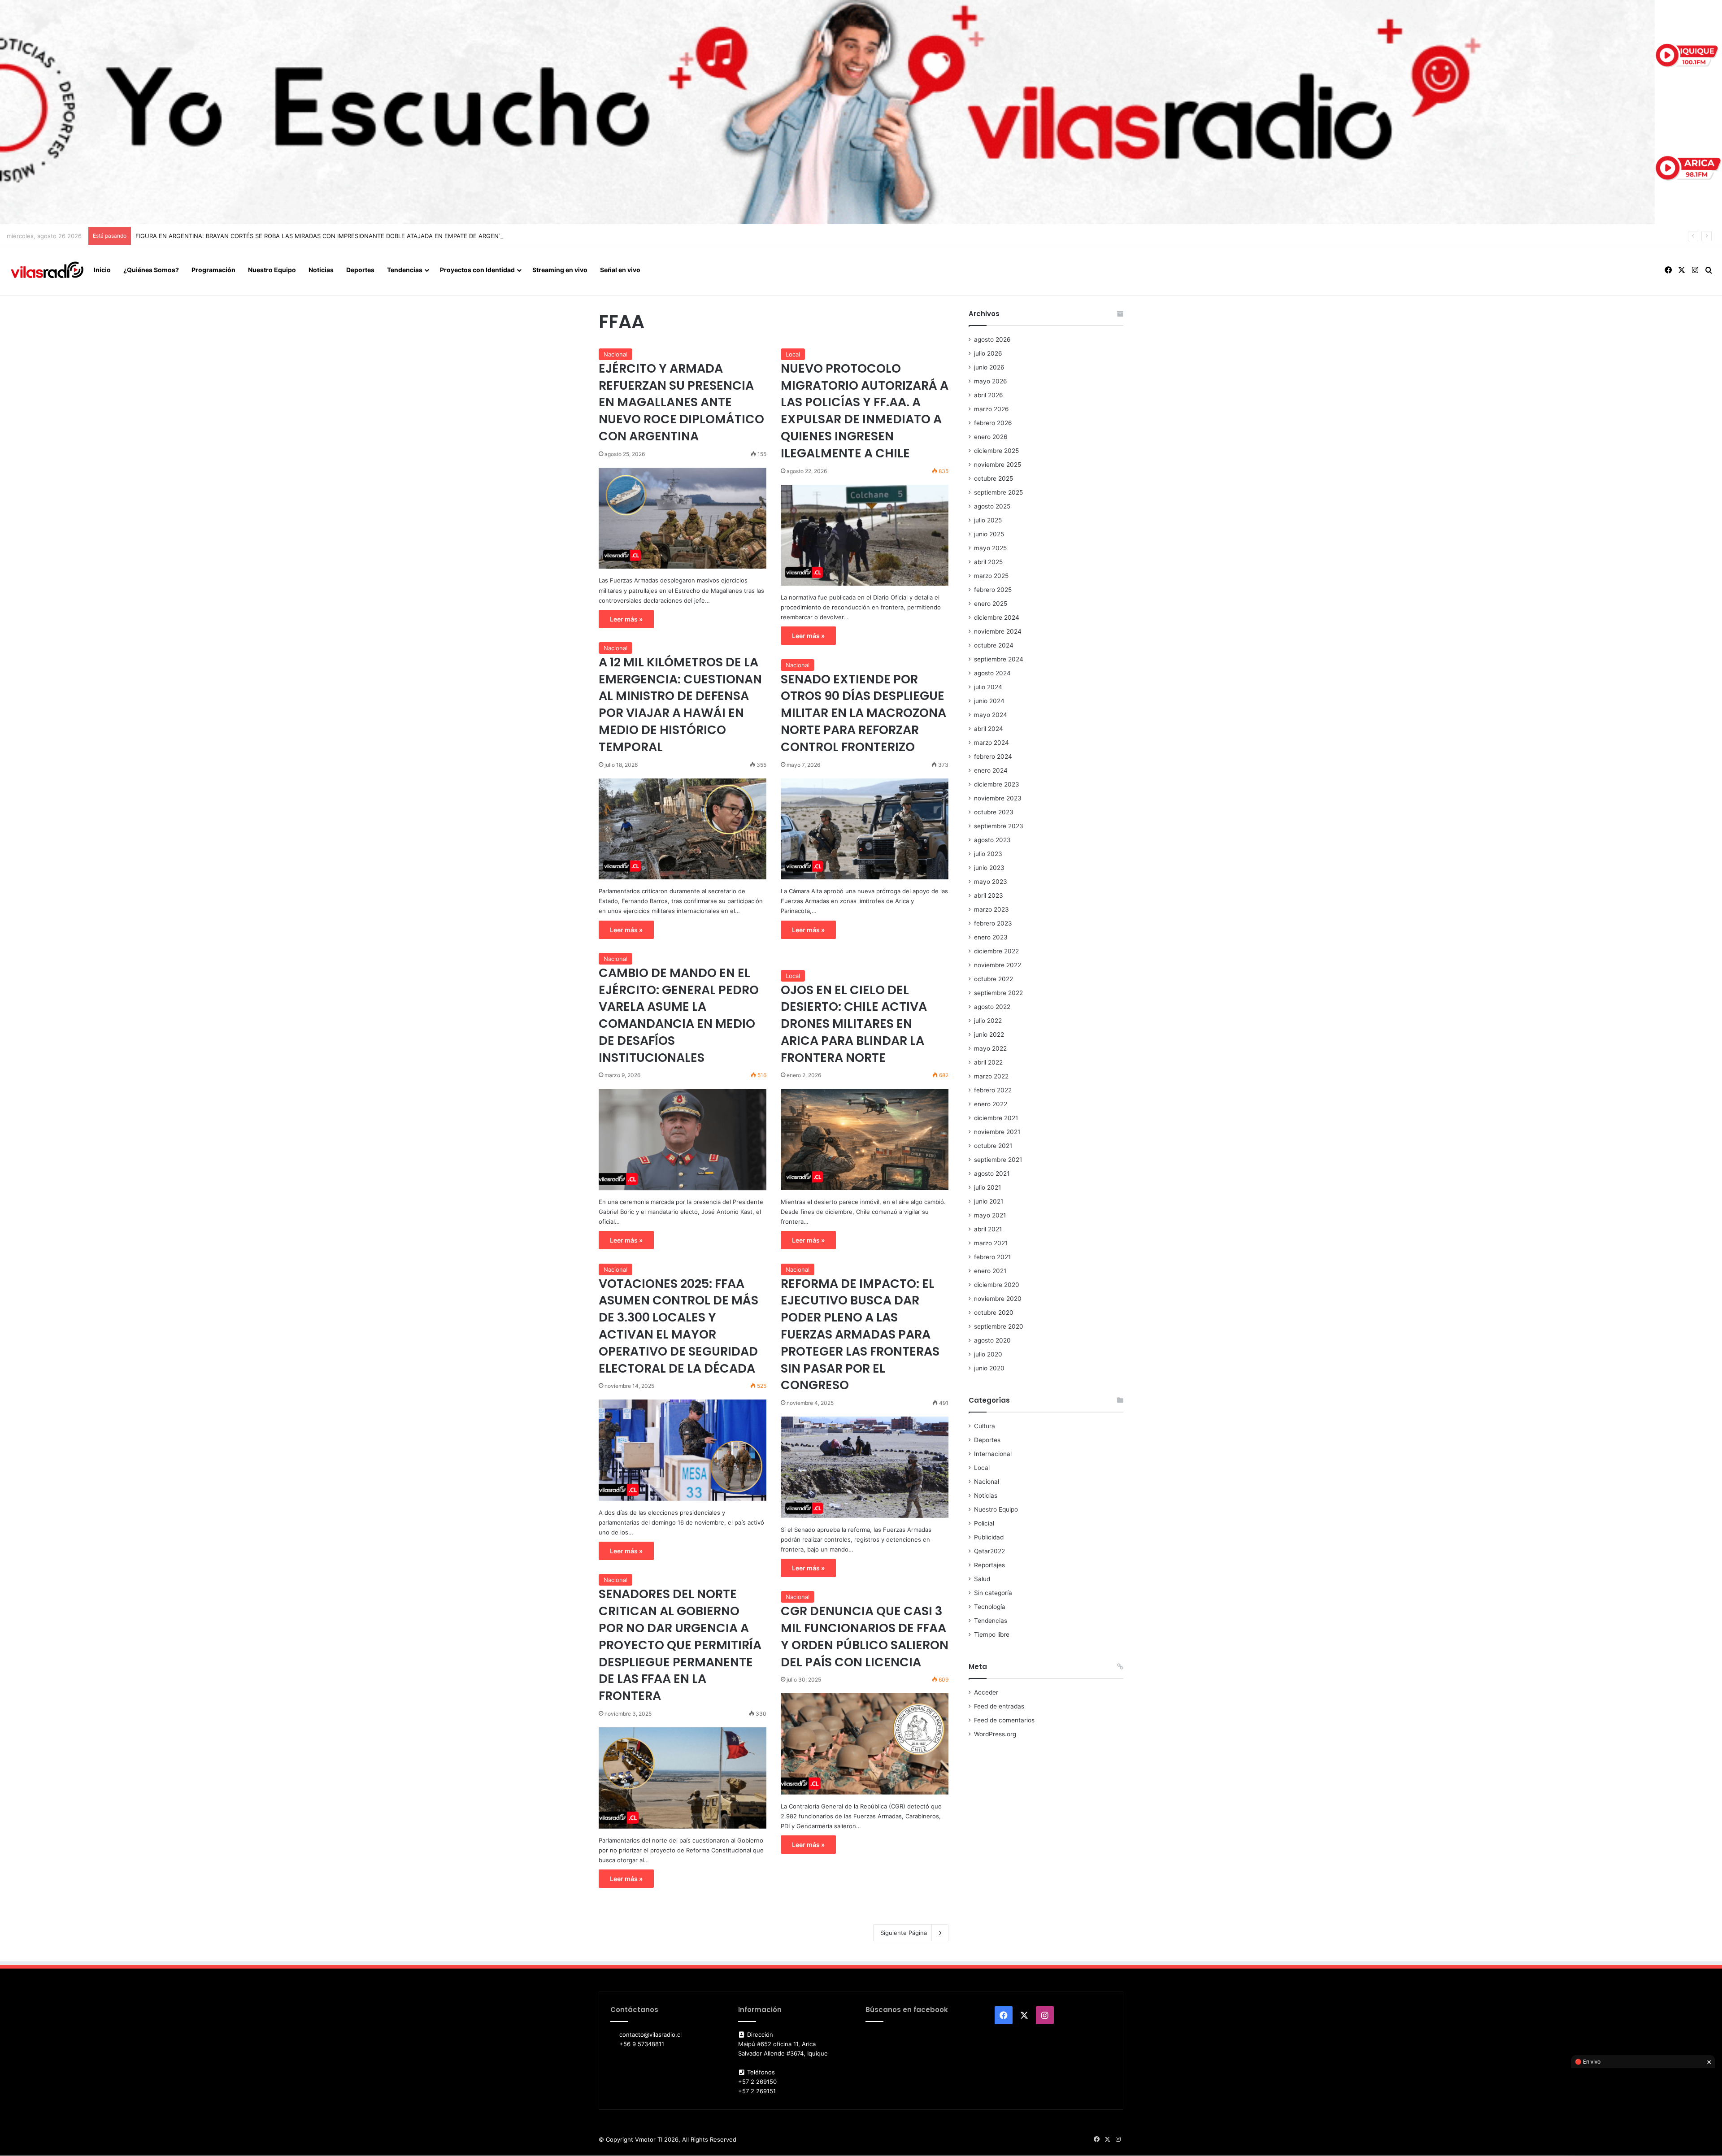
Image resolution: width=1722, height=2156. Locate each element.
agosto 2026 (992, 339)
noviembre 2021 (997, 1132)
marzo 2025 (991, 576)
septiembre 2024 (999, 659)
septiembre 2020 (999, 1326)
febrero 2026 (993, 423)
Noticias (321, 270)
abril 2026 (989, 395)
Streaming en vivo (560, 270)
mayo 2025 (990, 548)
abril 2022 (988, 1062)
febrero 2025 (993, 590)
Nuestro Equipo (272, 270)
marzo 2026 (991, 409)
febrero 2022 (993, 1090)
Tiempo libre (992, 1634)
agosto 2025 (992, 506)
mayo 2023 (991, 882)
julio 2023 (988, 854)
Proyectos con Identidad (477, 270)
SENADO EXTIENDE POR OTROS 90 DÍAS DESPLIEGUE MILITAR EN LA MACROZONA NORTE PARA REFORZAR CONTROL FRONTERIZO (863, 713)
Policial (984, 1523)
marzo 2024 (991, 743)
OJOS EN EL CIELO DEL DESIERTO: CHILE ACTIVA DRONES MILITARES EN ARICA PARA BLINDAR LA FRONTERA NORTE (854, 1024)
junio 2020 (989, 1368)
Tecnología (990, 1607)
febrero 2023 (993, 923)
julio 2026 (988, 353)
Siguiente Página (904, 1933)
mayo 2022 (990, 1048)
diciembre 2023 (997, 784)
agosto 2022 (992, 1007)
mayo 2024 (991, 715)
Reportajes (989, 1565)
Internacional (993, 1454)
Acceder (986, 1692)
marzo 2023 (991, 909)
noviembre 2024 (998, 631)
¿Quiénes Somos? (151, 270)
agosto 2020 (992, 1340)
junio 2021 (989, 1201)
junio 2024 (989, 701)
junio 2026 (989, 367)
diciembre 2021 (996, 1118)
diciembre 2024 (997, 617)
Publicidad (989, 1537)
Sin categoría (993, 1593)
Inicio (102, 270)
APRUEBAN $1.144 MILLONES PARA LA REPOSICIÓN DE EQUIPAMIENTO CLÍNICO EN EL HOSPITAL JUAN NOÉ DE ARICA (301, 236)
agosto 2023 (992, 840)
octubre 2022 (994, 979)
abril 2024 (989, 729)
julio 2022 (988, 1021)
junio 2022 (989, 1035)
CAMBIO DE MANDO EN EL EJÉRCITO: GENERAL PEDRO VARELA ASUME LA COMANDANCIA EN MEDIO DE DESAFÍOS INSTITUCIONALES (679, 1015)
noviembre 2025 (998, 465)
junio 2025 (989, 534)
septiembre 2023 (999, 826)
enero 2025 (991, 604)
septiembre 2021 (998, 1160)
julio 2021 (987, 1187)
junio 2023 (989, 868)
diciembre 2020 (997, 1285)
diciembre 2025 (996, 451)
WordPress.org (995, 1734)
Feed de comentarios (1004, 1720)
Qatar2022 (989, 1551)
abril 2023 (989, 895)
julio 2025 (988, 520)
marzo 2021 (991, 1243)
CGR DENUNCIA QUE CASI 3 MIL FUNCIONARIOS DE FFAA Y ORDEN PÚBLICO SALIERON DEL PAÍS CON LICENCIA (865, 1636)
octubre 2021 (993, 1146)
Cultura (985, 1426)
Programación (213, 270)
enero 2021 (990, 1271)
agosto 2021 (992, 1174)
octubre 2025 (994, 478)
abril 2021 (988, 1229)
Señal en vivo (620, 270)
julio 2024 (988, 687)
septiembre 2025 (998, 492)
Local (793, 354)
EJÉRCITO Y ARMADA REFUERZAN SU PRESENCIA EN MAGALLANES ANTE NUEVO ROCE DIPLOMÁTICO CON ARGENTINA (681, 402)
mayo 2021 (990, 1215)
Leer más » (626, 619)
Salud (982, 1579)
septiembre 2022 (998, 993)
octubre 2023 (994, 812)
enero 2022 (991, 1104)
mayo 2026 (991, 381)
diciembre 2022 (996, 951)
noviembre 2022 (998, 965)
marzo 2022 (991, 1076)
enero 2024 (991, 770)
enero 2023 (991, 937)
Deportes (360, 270)
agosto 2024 (992, 673)
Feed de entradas (999, 1706)
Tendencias (405, 270)
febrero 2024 (993, 756)
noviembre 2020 (998, 1299)
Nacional (615, 354)
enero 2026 (991, 437)
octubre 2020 (994, 1313)
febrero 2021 (992, 1257)
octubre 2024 (994, 645)
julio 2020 (988, 1354)
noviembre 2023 (998, 798)
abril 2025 (988, 562)
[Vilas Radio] (47, 270)
